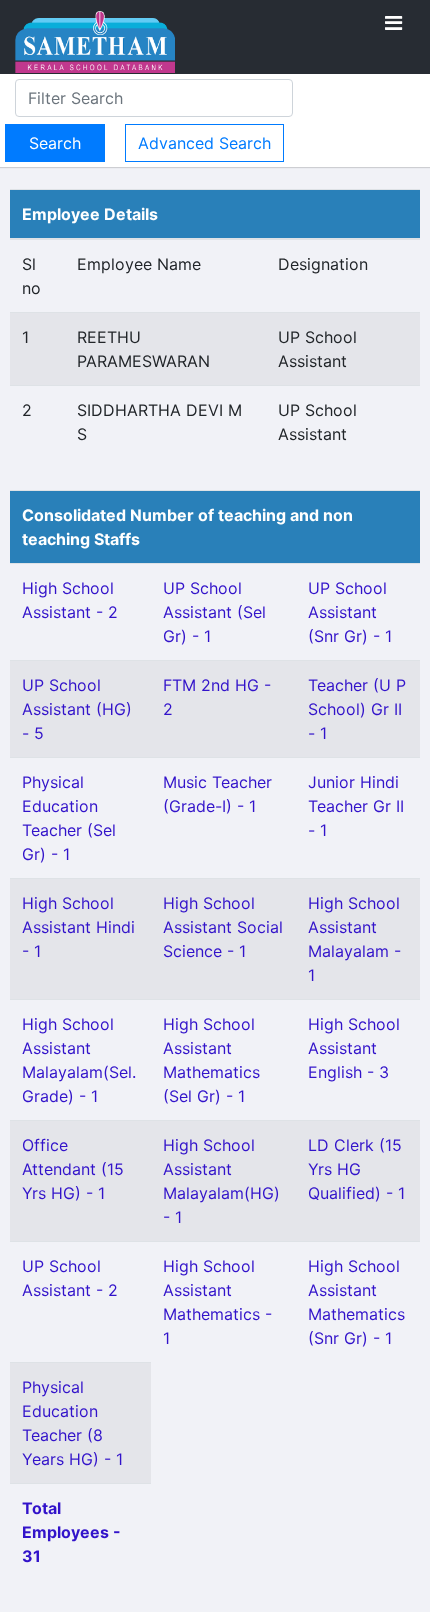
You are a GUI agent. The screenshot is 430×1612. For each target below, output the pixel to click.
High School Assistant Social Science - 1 (223, 927)
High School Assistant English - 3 (354, 1048)
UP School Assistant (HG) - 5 (77, 709)
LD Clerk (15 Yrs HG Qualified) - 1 (356, 1169)
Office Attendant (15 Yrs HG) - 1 (73, 1169)
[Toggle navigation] (393, 23)
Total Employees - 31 (71, 1532)
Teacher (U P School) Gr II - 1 (357, 709)
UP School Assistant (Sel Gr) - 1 (214, 612)
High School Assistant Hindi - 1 (78, 927)
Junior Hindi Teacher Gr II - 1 (356, 806)
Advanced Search (204, 143)
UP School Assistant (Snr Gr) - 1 (350, 612)
